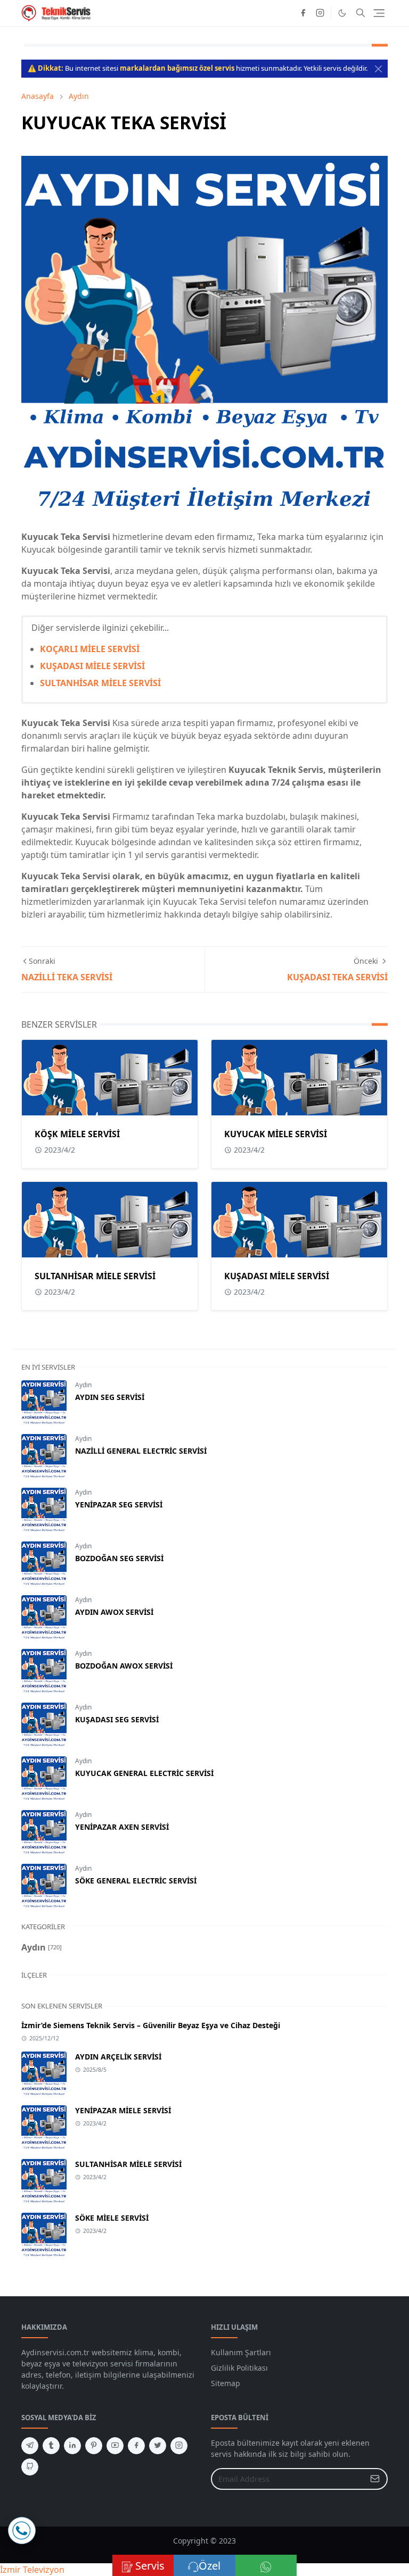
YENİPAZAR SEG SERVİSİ (119, 1504)
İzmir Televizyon (32, 2570)
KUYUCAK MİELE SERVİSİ (276, 1134)
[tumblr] (51, 2446)
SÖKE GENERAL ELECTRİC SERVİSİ (136, 1881)
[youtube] (115, 2446)
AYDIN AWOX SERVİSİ (114, 1612)
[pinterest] (94, 2446)
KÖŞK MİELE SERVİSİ (77, 1134)
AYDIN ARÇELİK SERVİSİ (118, 2057)
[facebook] (303, 13)
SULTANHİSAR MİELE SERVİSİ (100, 683)
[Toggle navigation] (379, 13)
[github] (30, 2467)
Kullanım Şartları (241, 2352)
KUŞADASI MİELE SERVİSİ (92, 666)
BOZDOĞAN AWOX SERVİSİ (124, 1666)
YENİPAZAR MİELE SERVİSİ (123, 2110)
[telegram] (30, 2446)
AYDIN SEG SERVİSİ (110, 1397)
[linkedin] (72, 2446)
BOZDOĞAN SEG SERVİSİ (119, 1558)
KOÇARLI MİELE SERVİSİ (90, 649)
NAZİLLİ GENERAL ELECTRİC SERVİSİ (141, 1451)
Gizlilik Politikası (239, 2368)
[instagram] (320, 13)
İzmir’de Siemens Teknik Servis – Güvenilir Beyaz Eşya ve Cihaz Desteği (151, 2025)
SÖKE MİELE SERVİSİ (112, 2218)
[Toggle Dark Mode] (342, 13)
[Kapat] (378, 69)
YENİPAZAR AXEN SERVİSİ (122, 1827)
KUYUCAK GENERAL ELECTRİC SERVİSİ (144, 1773)
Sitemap (226, 2383)
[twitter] (158, 2446)
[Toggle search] (361, 13)
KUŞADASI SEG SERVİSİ (117, 1719)
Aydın (83, 1385)
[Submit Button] (375, 2479)
